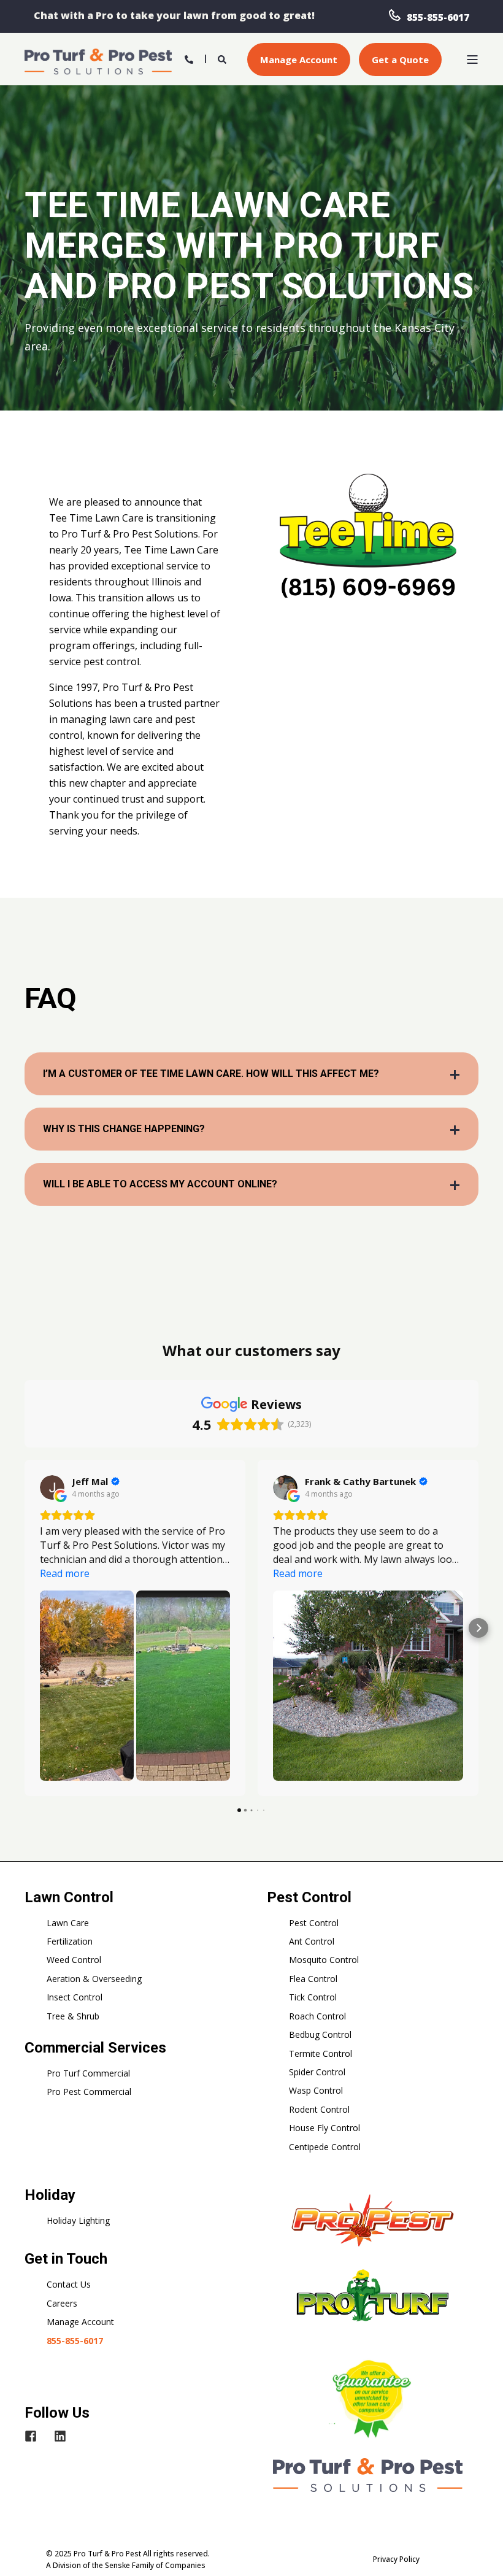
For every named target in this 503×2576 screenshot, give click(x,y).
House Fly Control (324, 2128)
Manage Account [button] (299, 60)
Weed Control (74, 1960)
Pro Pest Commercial (89, 2092)
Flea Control (313, 1979)
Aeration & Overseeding (94, 1979)
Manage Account (80, 2322)
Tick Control (313, 1997)
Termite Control (321, 2053)
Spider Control (317, 2072)
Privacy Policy (396, 2559)
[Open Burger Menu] (472, 60)
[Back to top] (478, 2551)
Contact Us (69, 2284)
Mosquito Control (324, 1960)
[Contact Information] (189, 58)
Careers (62, 2303)
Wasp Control (316, 2090)
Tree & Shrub (73, 2016)
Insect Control (75, 1997)
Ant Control (312, 1941)
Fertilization (70, 1941)
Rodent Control (319, 2109)
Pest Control (314, 1923)
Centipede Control (325, 2147)
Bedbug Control (320, 2034)
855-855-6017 (438, 17)
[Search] (223, 58)
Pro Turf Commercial (88, 2073)
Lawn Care (68, 1923)
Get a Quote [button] (400, 60)
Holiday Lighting (78, 2220)
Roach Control (317, 2016)
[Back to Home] (98, 60)
